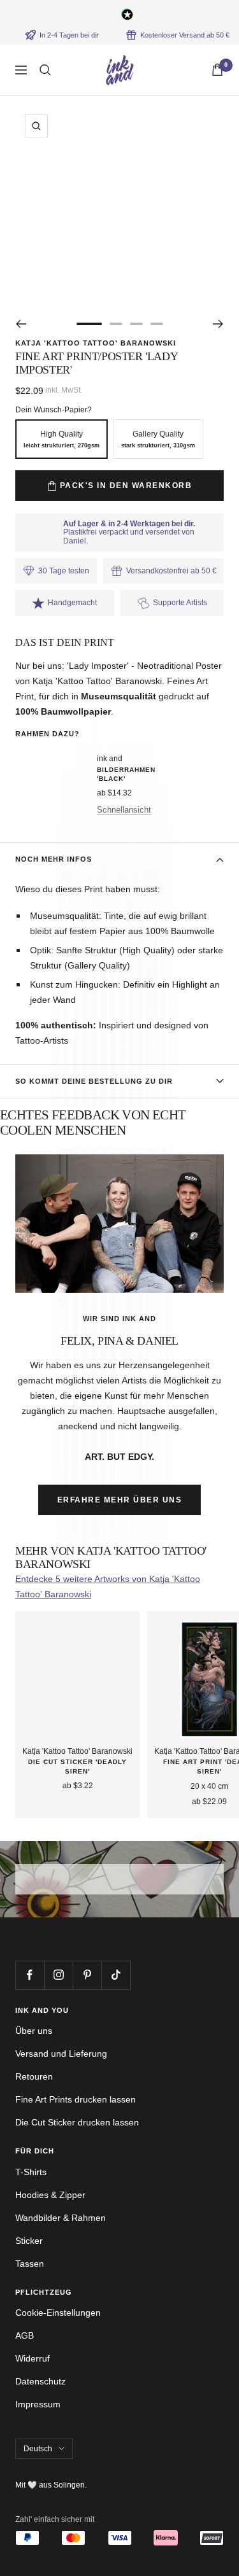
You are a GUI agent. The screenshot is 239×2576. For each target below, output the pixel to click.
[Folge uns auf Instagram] (58, 1975)
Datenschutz (40, 2381)
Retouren (34, 2076)
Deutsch (38, 2449)
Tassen (30, 2264)
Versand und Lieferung (61, 2054)
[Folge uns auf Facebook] (30, 1975)
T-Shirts (31, 2172)
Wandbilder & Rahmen (61, 2218)
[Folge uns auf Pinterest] (87, 1975)
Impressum (38, 2404)
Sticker (29, 2241)
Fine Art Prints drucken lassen (76, 2099)
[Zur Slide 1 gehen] (89, 324)
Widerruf (33, 2358)
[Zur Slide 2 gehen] (116, 324)
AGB (25, 2335)
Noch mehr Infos (54, 859)
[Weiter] (218, 324)
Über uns (34, 2031)
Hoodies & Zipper (50, 2195)
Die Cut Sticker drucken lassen (77, 2122)
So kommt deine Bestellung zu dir (94, 1081)
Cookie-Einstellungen (58, 2313)
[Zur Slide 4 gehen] (157, 324)
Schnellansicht (124, 810)
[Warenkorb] (217, 70)
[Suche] (45, 70)
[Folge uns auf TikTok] (116, 1975)
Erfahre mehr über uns (120, 1500)
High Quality (62, 439)
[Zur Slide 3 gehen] (136, 324)
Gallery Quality (158, 439)
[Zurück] (21, 324)
